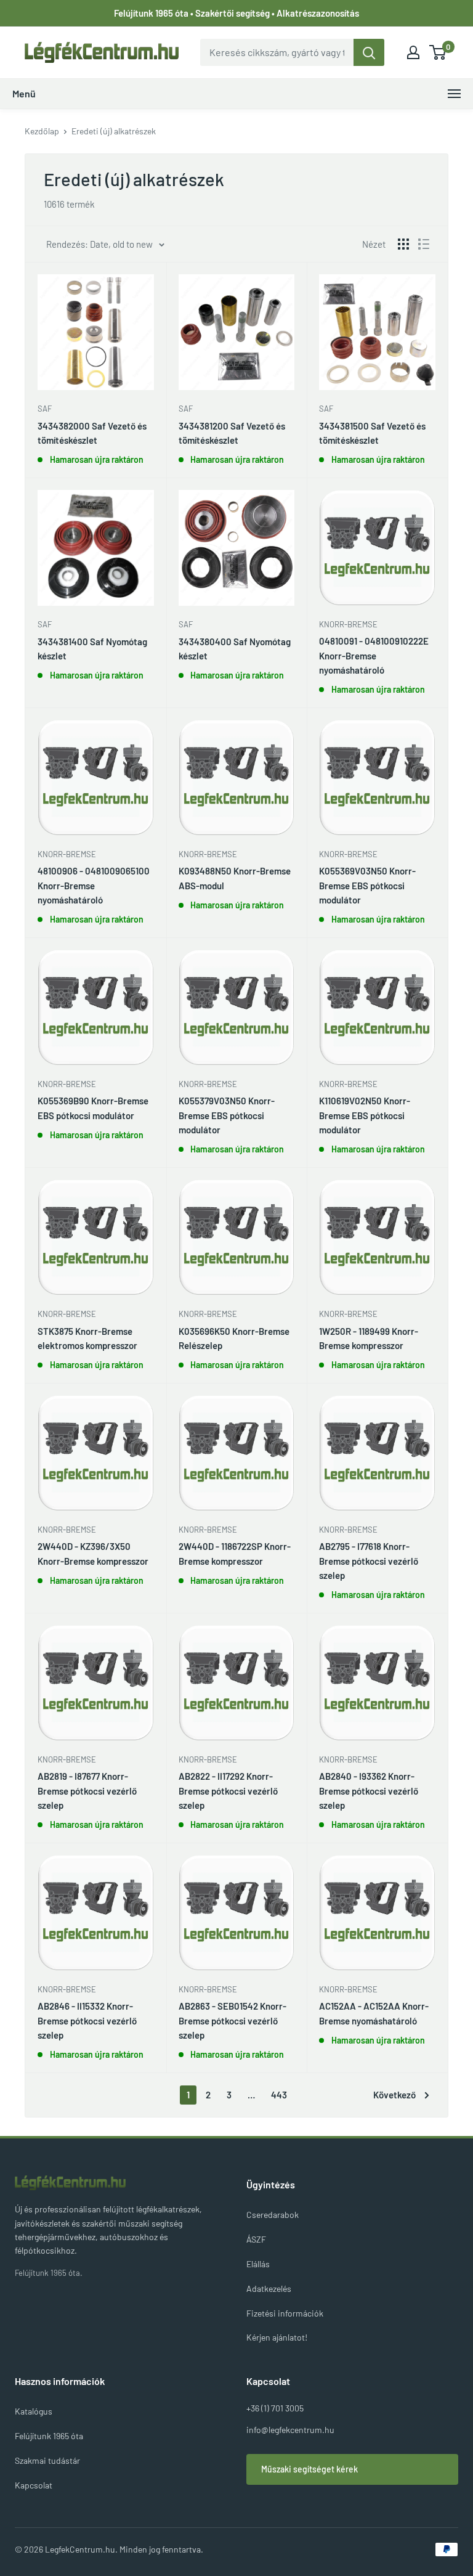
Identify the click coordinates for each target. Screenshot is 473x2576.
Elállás (258, 2264)
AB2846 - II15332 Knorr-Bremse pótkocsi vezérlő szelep (87, 2020)
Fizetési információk (285, 2313)
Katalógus (34, 2411)
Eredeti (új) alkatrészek (114, 131)
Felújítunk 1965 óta (49, 2436)
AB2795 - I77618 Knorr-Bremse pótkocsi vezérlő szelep (369, 1561)
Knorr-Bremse (348, 624)
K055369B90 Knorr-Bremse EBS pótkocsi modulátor (93, 1108)
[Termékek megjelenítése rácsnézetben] (403, 244)
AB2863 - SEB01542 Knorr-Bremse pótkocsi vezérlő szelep (232, 2020)
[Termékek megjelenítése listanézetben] (424, 244)
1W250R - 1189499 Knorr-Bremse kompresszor (369, 1338)
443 (279, 2095)
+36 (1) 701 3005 (275, 2408)
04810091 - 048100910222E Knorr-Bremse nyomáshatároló (374, 655)
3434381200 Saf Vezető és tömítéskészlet (232, 433)
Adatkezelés (269, 2289)
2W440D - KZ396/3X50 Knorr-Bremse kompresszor (93, 1553)
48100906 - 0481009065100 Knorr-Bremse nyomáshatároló (94, 885)
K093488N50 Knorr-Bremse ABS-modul (235, 878)
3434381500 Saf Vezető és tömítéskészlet (372, 433)
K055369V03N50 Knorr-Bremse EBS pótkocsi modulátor (367, 885)
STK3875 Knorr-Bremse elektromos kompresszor (87, 1338)
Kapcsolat (34, 2485)
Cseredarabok (273, 2215)
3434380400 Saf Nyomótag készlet (235, 649)
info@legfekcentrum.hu (290, 2430)
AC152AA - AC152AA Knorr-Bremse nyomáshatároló (374, 2013)
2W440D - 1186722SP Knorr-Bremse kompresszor (235, 1553)
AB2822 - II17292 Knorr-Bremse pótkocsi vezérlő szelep (228, 1791)
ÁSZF (256, 2239)
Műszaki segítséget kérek (309, 2469)
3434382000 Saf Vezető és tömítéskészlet (92, 433)
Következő (394, 2095)
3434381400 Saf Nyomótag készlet (92, 649)
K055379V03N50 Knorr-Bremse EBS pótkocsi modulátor (227, 1115)
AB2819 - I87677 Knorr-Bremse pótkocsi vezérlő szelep (87, 1791)
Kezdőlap (42, 131)
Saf (45, 409)
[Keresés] (369, 52)
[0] (438, 52)
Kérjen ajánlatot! (277, 2337)
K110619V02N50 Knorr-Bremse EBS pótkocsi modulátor (365, 1115)
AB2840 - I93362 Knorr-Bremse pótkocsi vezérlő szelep (369, 1791)
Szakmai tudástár (47, 2460)
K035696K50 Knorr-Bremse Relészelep (234, 1338)
